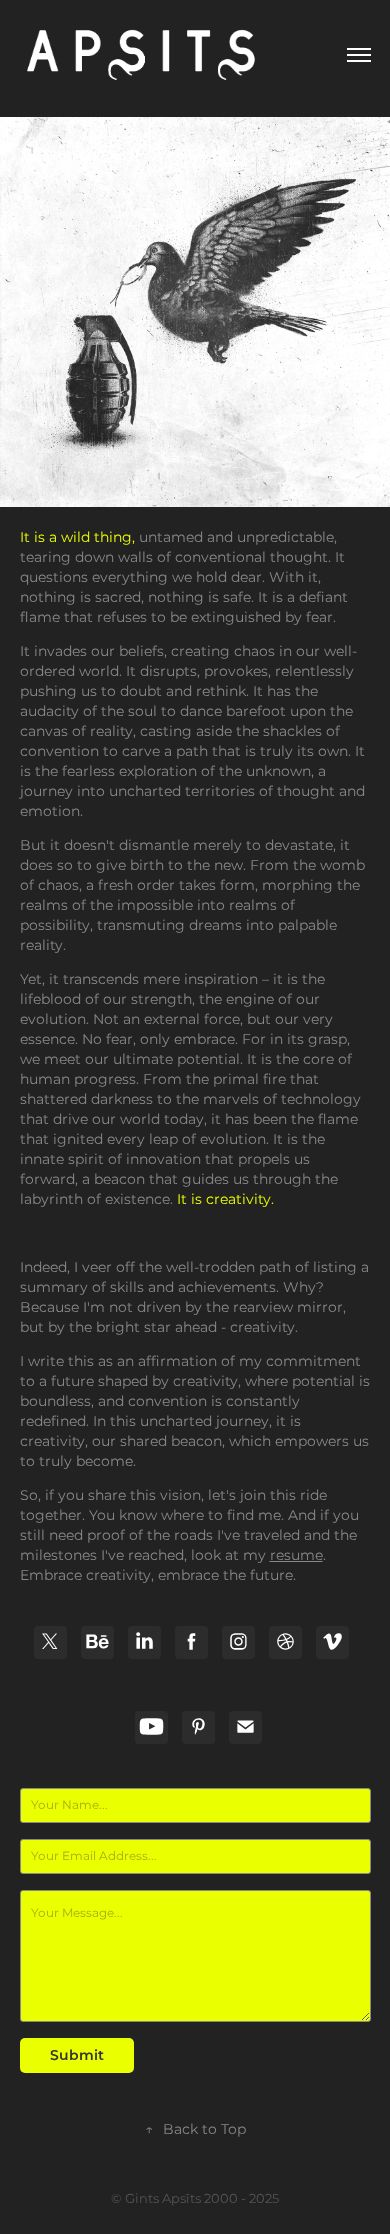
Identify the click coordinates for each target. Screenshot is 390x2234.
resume (296, 1555)
